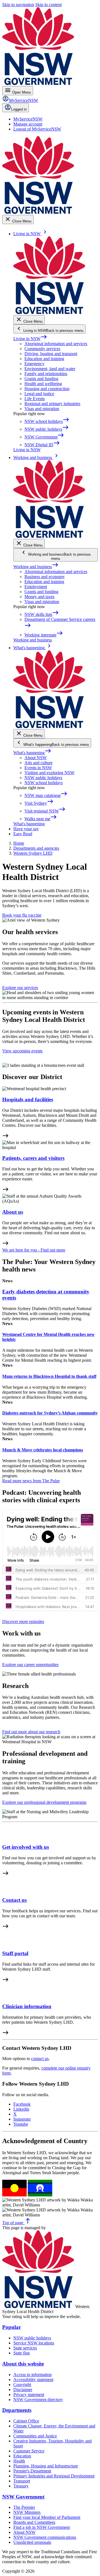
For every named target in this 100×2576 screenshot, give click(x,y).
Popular (12, 2327)
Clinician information (27, 2006)
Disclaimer (23, 2390)
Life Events (35, 399)
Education (22, 2456)
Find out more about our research (31, 1732)
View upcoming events (22, 1051)
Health (19, 2461)
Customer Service (29, 2451)
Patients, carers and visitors (33, 1158)
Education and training (44, 359)
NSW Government (23, 2497)
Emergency (34, 364)
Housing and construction (47, 389)
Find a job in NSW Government (42, 2527)
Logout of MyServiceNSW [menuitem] (37, 129)
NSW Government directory (38, 2400)
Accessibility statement (33, 2380)
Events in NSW (38, 768)
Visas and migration (42, 409)
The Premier (24, 2507)
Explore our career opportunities (30, 1665)
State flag (22, 2353)
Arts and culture (38, 763)
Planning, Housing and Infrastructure (46, 2466)
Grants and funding (41, 379)
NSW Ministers (27, 2512)
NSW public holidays (43, 778)
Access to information (32, 2375)
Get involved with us (26, 1847)
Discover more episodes (23, 1621)
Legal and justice (39, 394)
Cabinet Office (26, 2421)
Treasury (21, 2486)
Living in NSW (30, 339)
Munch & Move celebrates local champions (43, 1450)
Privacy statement (29, 2395)
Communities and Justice (35, 2436)
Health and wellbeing (43, 384)
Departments (17, 2410)
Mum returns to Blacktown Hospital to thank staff (49, 1376)
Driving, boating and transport (51, 354)
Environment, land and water (50, 369)
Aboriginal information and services (56, 344)
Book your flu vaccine (22, 915)
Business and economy (45, 577)
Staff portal (15, 1953)
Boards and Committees (34, 2522)
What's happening (32, 753)
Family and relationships (46, 374)
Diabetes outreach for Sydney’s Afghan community (50, 1413)
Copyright (22, 2385)
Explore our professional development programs (44, 1802)
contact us (40, 2059)
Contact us (14, 1900)
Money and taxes (39, 597)
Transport (22, 2481)
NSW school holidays (44, 783)
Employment (36, 587)
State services (25, 2348)
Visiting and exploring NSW (49, 773)
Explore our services (20, 988)
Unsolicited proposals (32, 2542)
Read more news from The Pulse (31, 1481)
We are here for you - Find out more (34, 1250)
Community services (42, 349)
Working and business (36, 567)
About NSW (36, 758)
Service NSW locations (34, 2343)
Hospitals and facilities (28, 1099)
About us (13, 1212)
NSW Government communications (45, 2537)
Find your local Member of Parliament (47, 2517)
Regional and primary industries (52, 404)
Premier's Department (32, 2471)
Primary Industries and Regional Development (54, 2476)
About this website (23, 2364)
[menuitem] (28, 119)
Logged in (19, 109)
